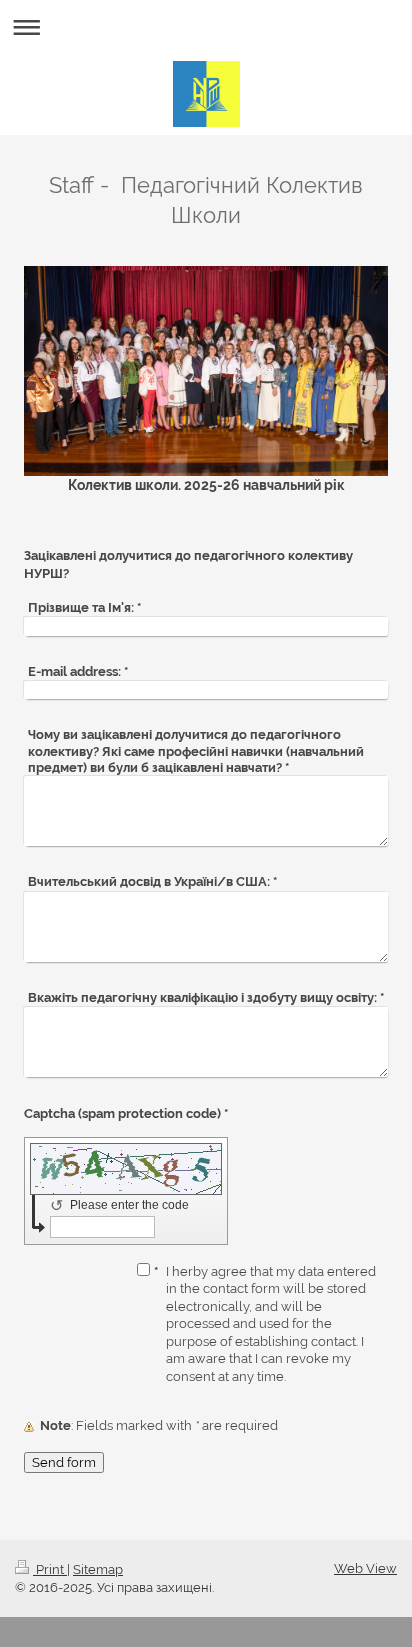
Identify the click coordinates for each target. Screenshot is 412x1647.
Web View (365, 1568)
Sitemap (98, 1569)
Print (50, 1569)
